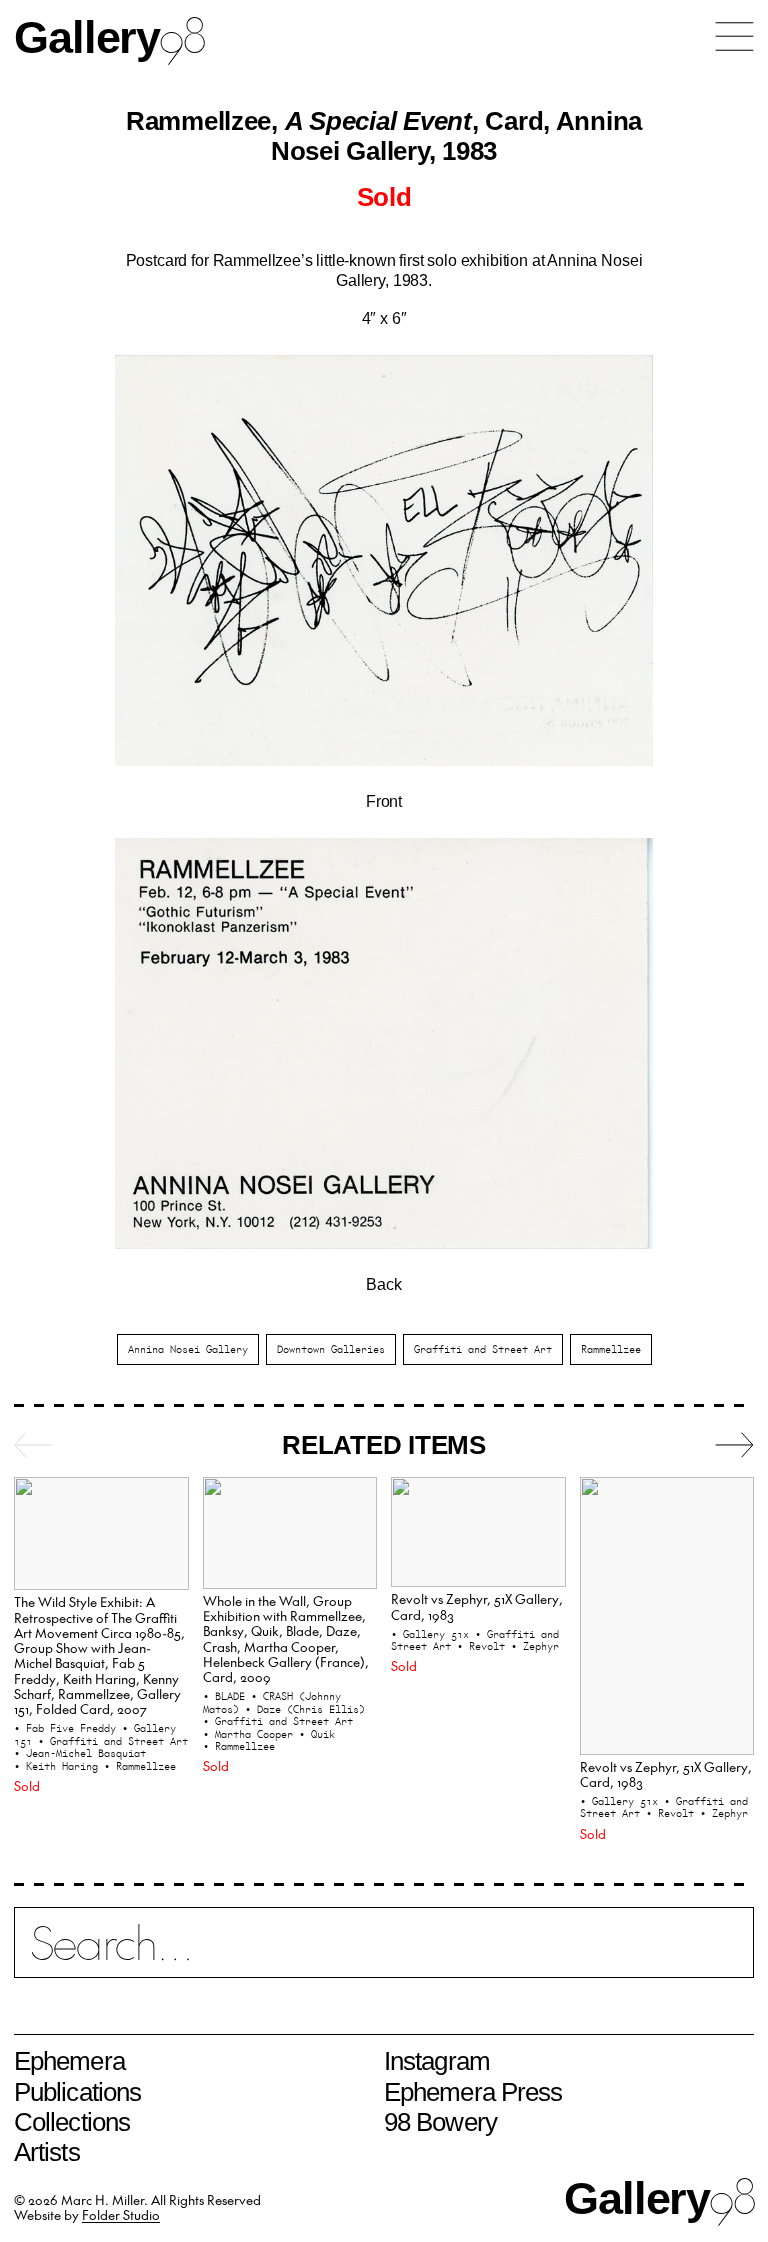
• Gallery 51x (433, 1634)
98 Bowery (440, 2122)
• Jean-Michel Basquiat (80, 1753)
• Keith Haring (59, 1766)
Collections (72, 2122)
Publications (77, 2092)
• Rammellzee (140, 1766)
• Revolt (484, 1646)
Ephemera (69, 2061)
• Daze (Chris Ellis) (305, 1709)
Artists (47, 2152)
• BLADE (227, 1696)
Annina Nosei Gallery (188, 1349)
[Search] (384, 1954)
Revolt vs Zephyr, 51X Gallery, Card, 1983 (477, 1606)
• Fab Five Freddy (68, 1728)
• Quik (317, 1734)
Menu (734, 36)
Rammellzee (611, 1349)
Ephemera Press (473, 2092)
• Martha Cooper (251, 1734)
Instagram (437, 2061)
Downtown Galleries (331, 1349)
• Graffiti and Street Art (113, 1741)
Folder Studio (121, 2214)
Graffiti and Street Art (483, 1349)
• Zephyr (535, 1646)
